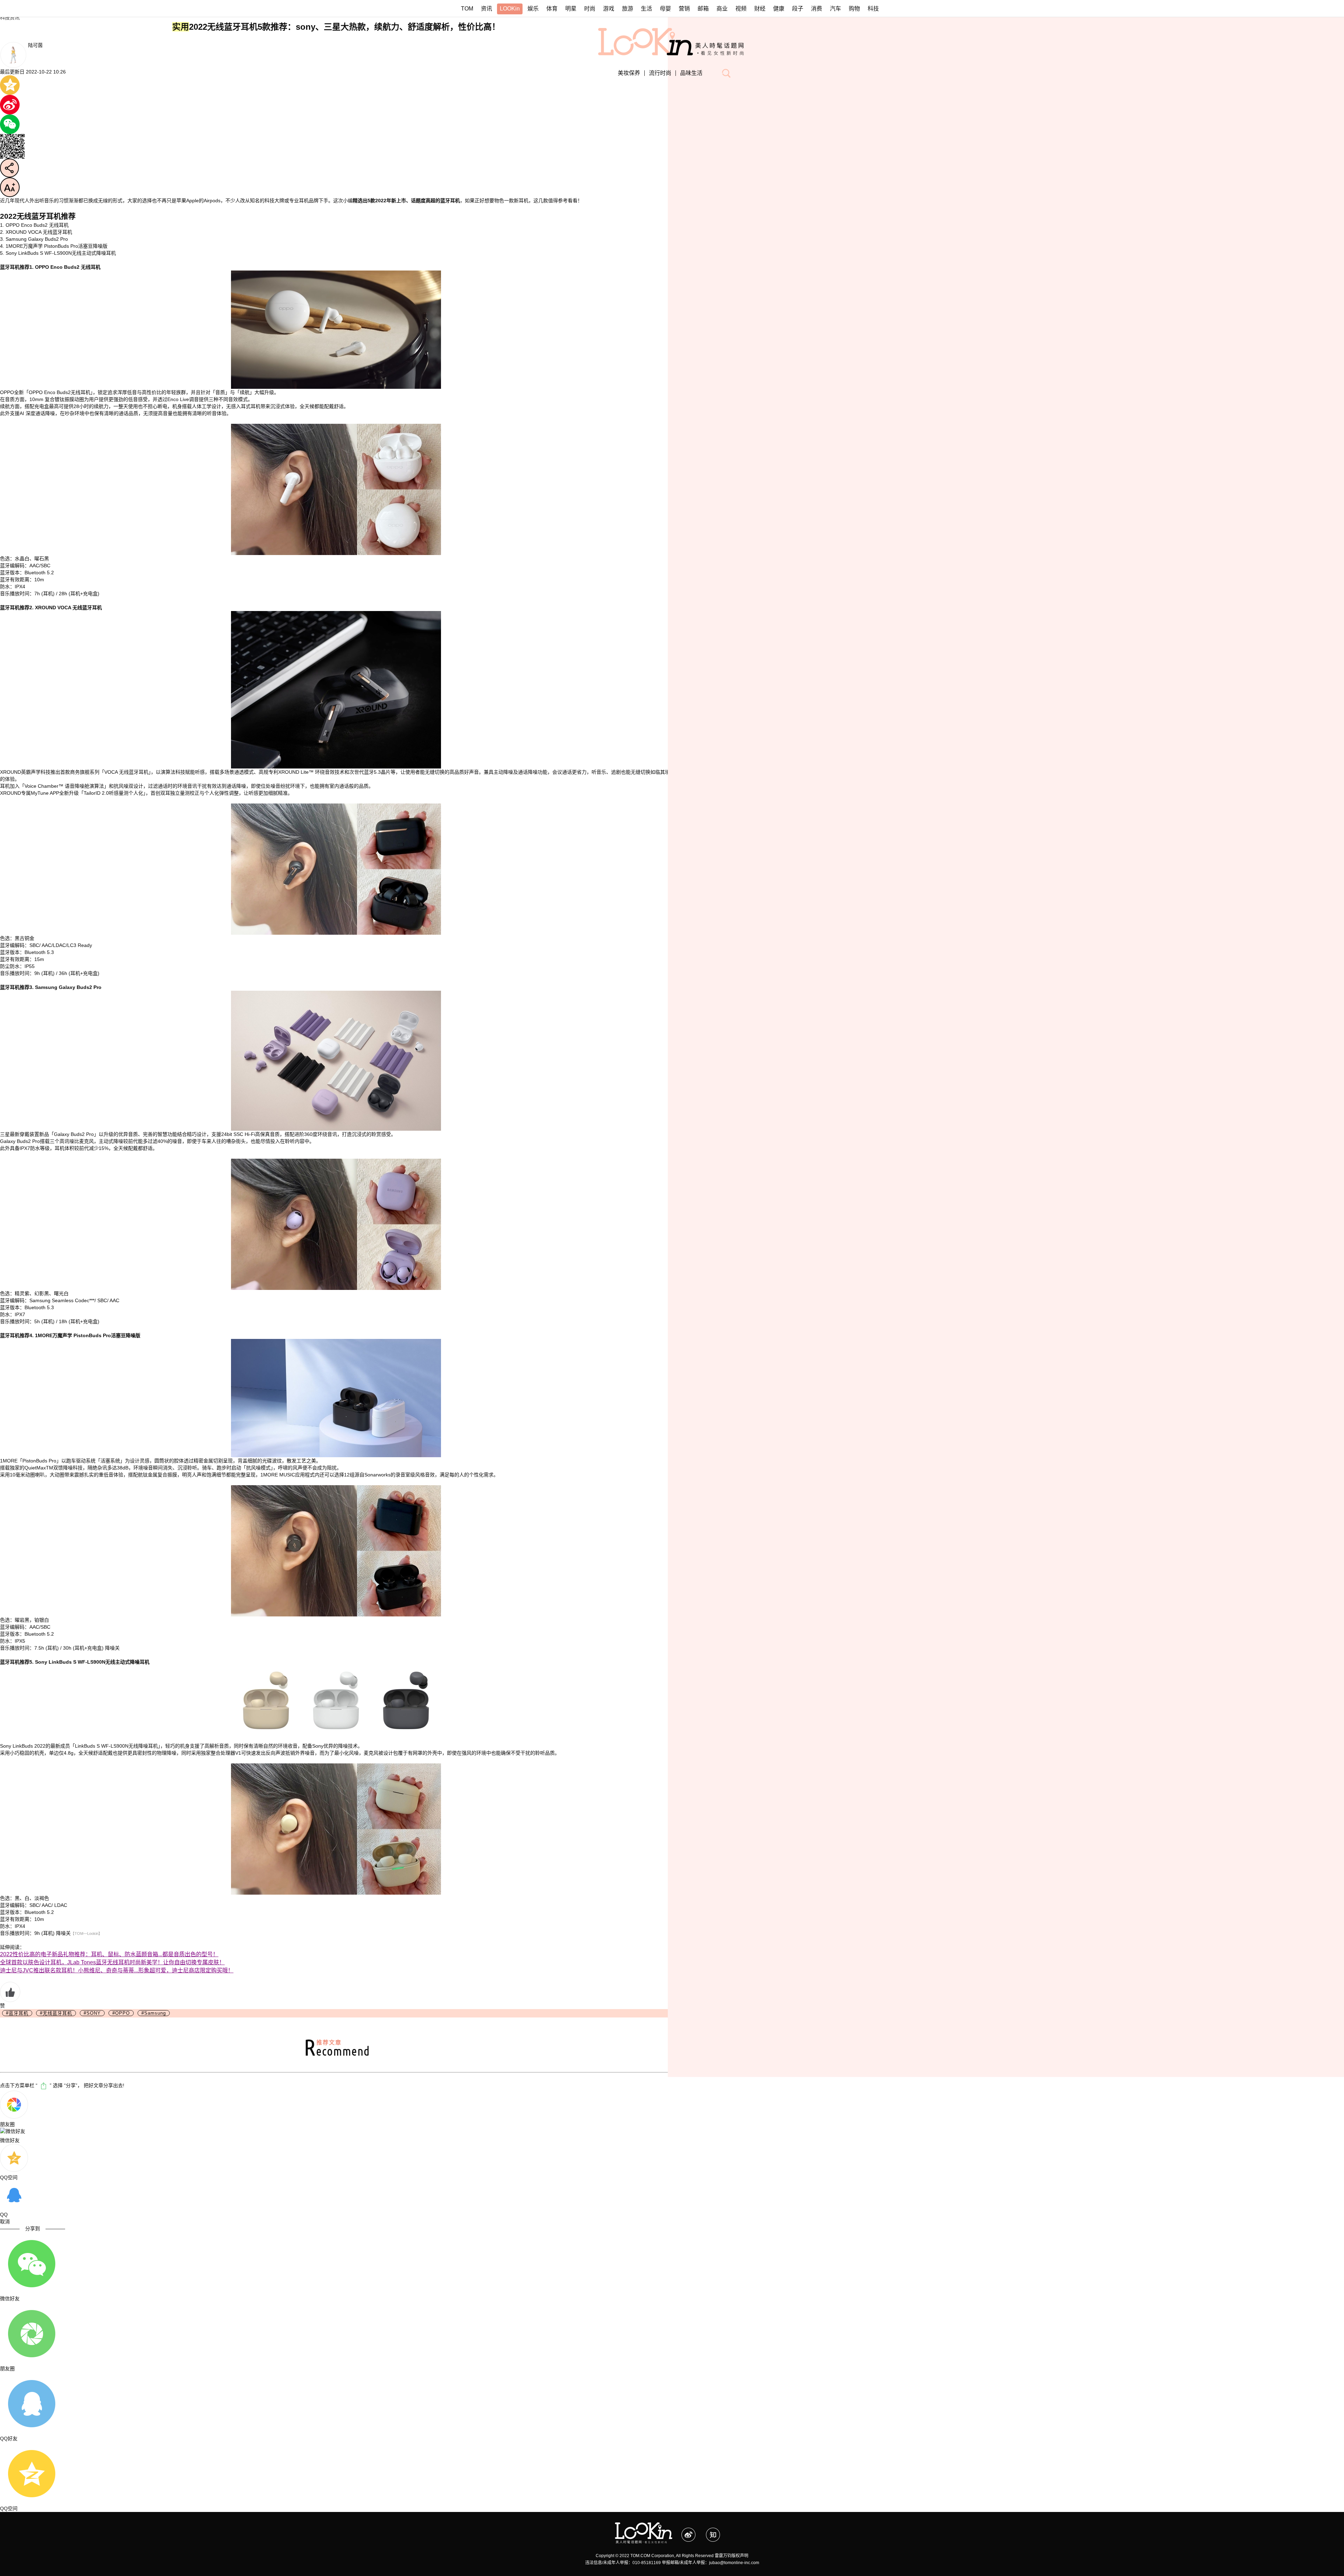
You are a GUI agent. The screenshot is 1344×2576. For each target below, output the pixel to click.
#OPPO (121, 2013)
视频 (741, 9)
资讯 (486, 9)
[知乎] (717, 2531)
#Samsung (154, 2013)
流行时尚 (660, 73)
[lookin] (672, 31)
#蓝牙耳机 (17, 2013)
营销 (684, 9)
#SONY (92, 2013)
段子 (798, 9)
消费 (817, 9)
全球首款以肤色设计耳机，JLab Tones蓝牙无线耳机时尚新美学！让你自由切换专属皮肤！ (112, 1962)
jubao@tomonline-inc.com (734, 2563)
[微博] (694, 2531)
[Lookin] (644, 2526)
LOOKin (510, 9)
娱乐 (533, 9)
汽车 (835, 9)
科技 (873, 9)
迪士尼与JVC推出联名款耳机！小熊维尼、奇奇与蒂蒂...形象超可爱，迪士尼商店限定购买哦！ (117, 1970)
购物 (854, 9)
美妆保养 (629, 73)
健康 (779, 9)
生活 (646, 9)
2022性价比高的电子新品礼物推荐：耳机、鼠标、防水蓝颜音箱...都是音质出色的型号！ (109, 1954)
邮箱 (703, 9)
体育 (552, 9)
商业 (722, 9)
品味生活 (691, 73)
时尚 (590, 9)
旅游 (628, 9)
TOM (467, 9)
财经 (760, 9)
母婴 (665, 9)
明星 (571, 9)
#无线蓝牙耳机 (56, 2013)
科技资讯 (10, 17)
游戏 (609, 9)
